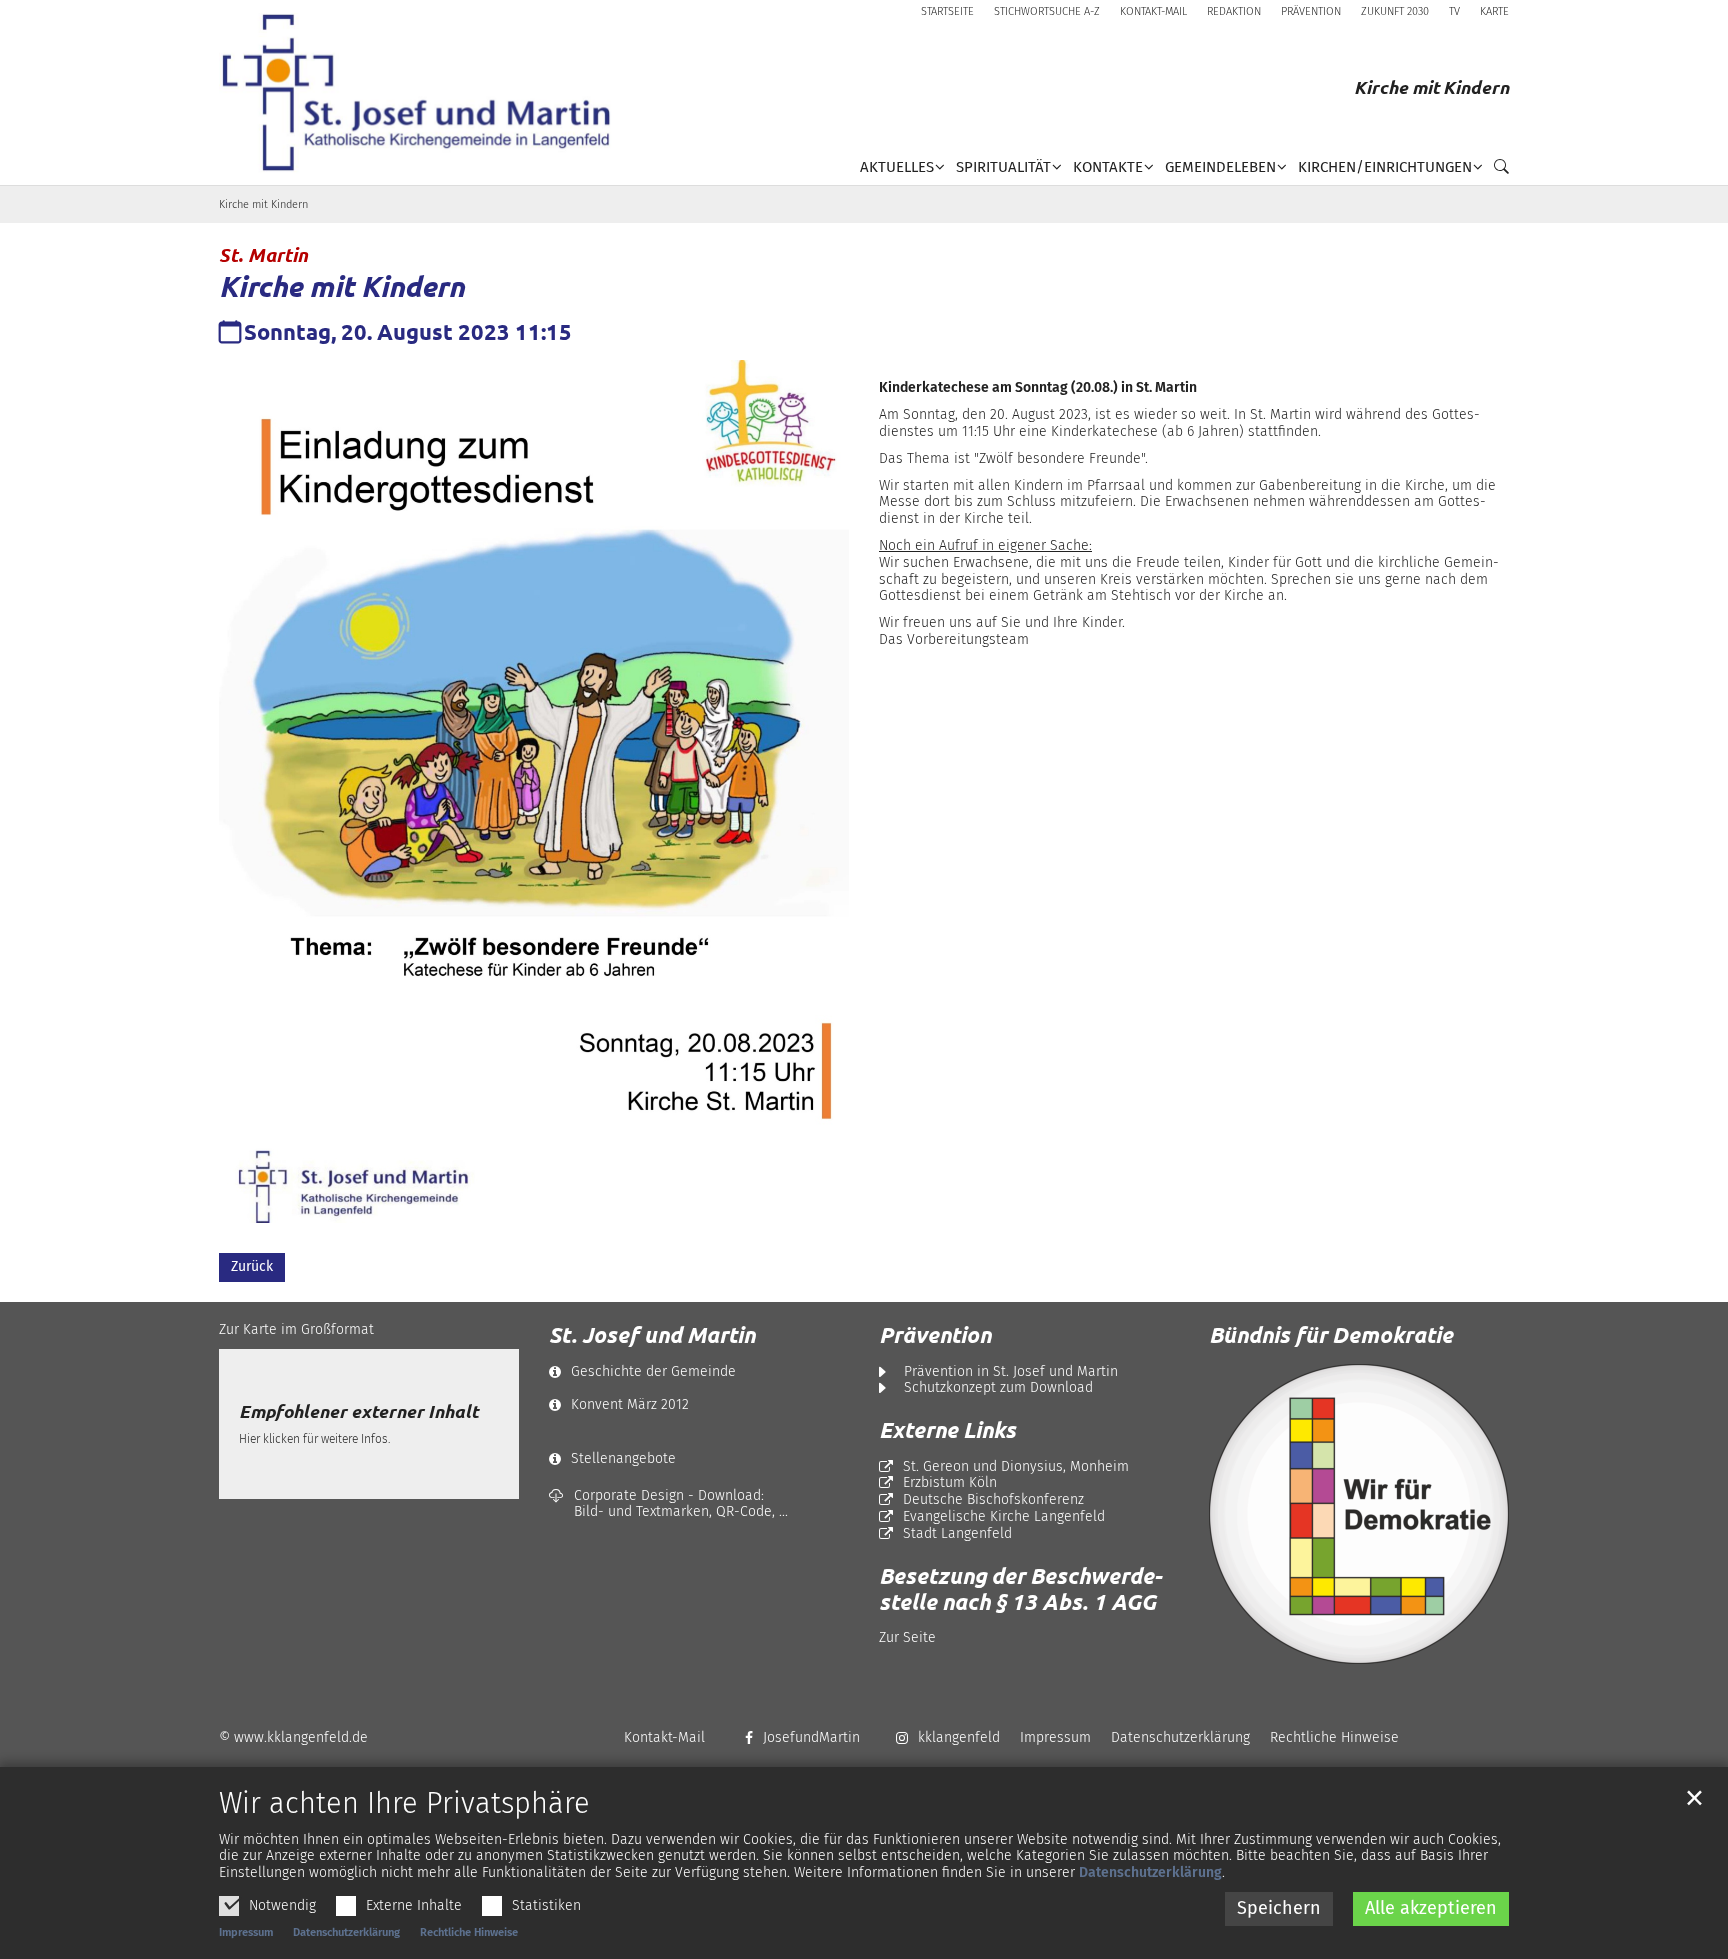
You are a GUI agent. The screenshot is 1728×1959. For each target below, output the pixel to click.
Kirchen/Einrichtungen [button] (1385, 167)
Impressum (246, 1932)
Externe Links (947, 1430)
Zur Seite (907, 1637)
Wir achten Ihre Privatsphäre (404, 1804)
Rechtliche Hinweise (469, 1932)
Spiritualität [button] (1003, 167)
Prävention (935, 1335)
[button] (1496, 171)
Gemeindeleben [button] (1220, 167)
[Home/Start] (423, 92)
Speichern (1279, 1908)
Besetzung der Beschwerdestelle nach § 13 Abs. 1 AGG (1020, 1589)
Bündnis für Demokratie (1331, 1334)
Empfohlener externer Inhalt (358, 1411)
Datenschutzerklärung (1150, 1872)
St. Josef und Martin (652, 1335)
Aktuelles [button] (897, 167)
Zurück (252, 1266)
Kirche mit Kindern (263, 204)
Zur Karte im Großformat (296, 1329)
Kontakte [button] (1108, 167)
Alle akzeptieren (1431, 1908)
